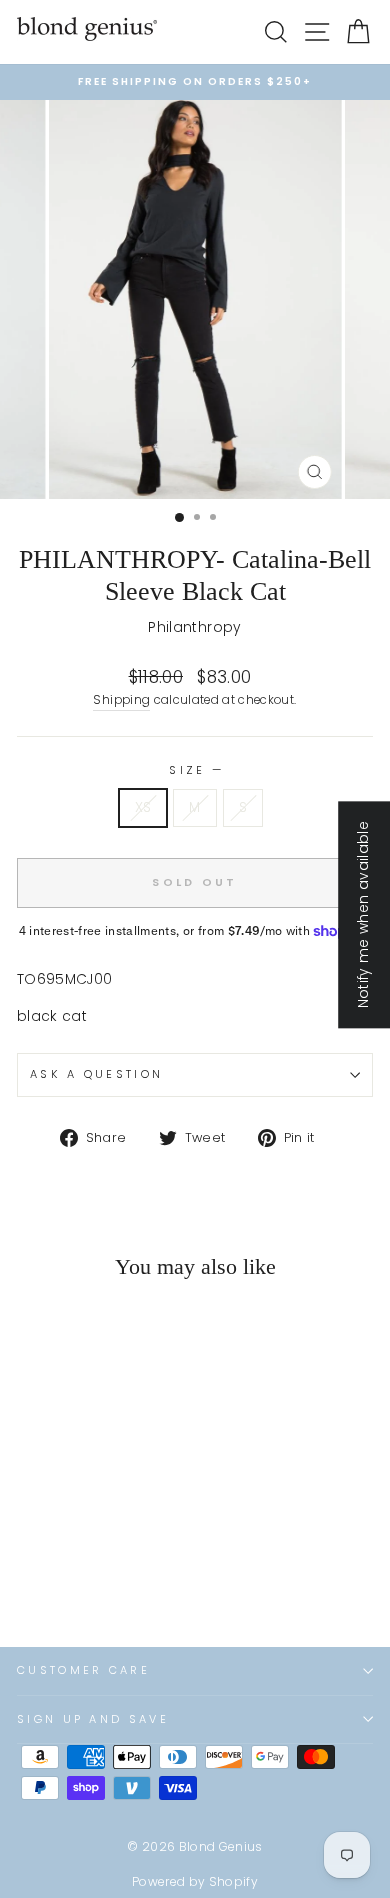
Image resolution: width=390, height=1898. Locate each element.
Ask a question (96, 1074)
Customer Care (83, 1670)
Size (195, 770)
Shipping (121, 700)
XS (143, 807)
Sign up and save (93, 1719)
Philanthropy (194, 627)
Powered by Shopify (195, 1881)
